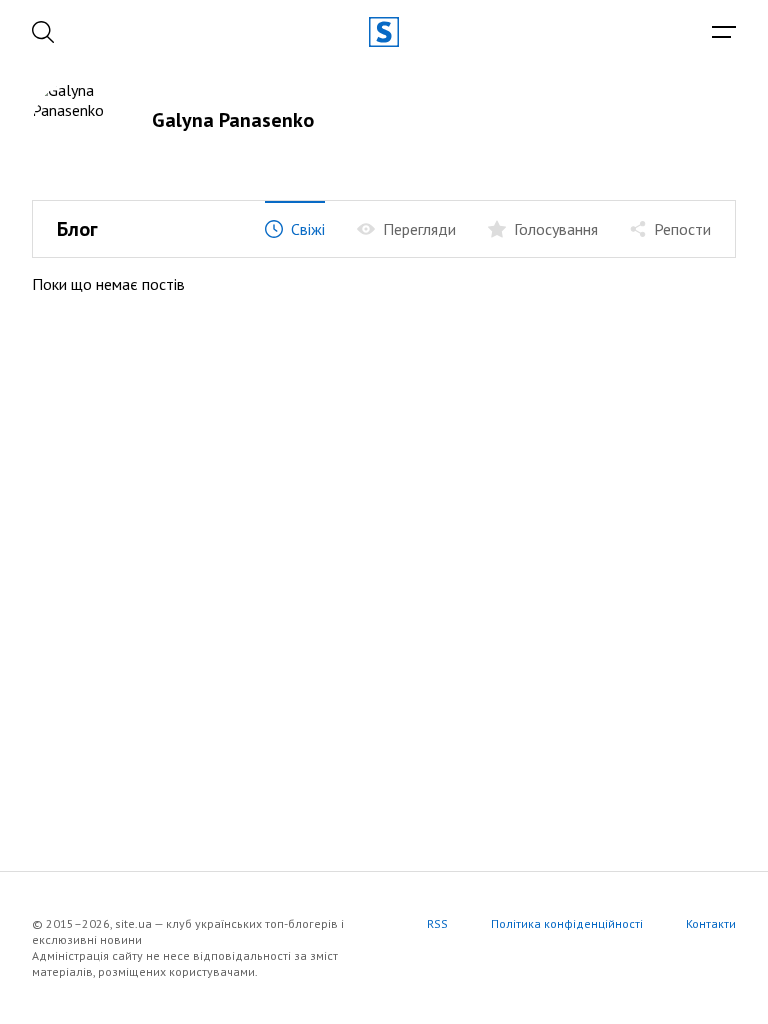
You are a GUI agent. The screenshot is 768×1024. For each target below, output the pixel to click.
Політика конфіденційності (567, 923)
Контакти (711, 923)
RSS (437, 923)
